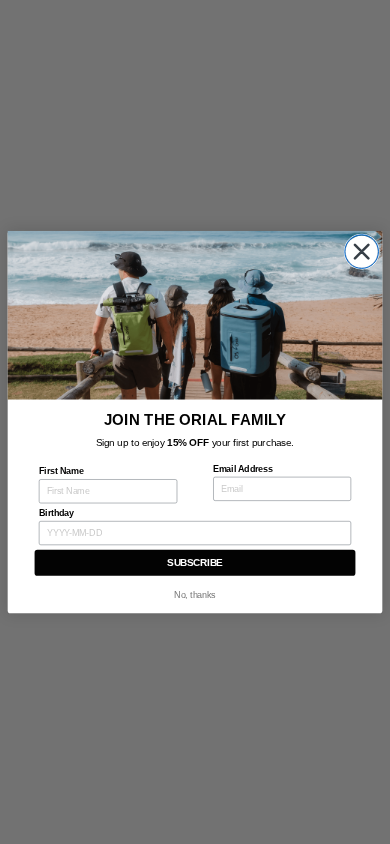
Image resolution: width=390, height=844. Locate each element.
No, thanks (194, 595)
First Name (61, 471)
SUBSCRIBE (194, 563)
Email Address (243, 469)
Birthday (56, 513)
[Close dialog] (362, 252)
